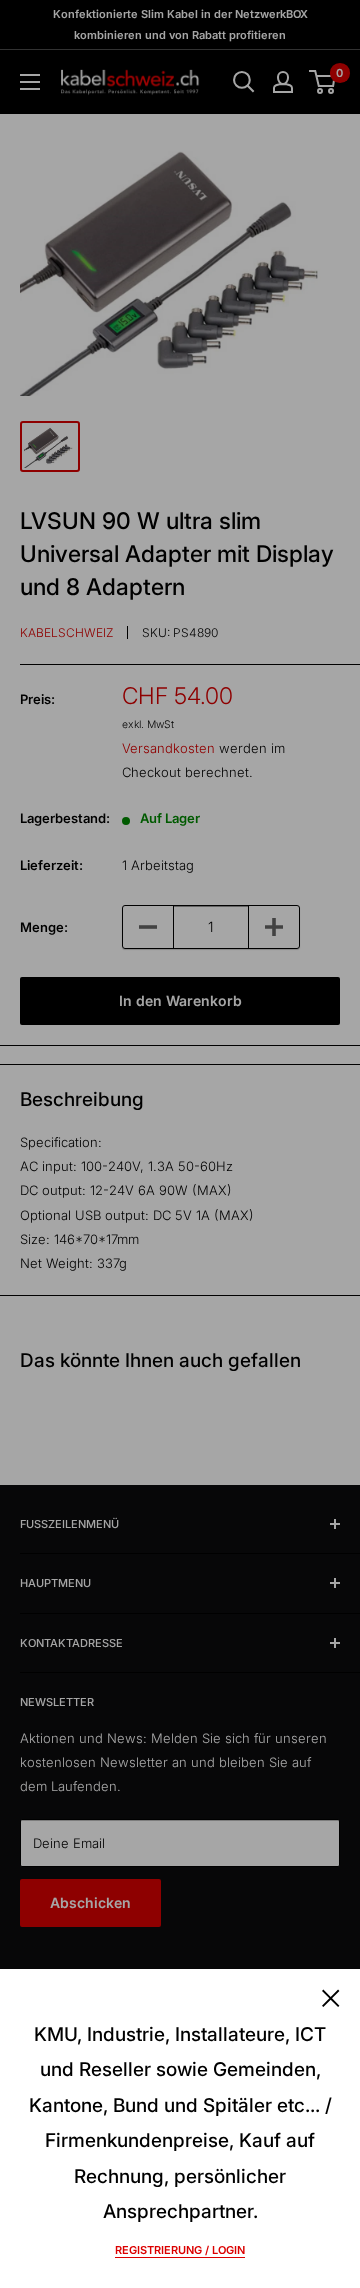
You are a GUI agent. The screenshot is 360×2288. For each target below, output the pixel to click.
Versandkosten (168, 748)
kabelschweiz (66, 632)
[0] (323, 82)
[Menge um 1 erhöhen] (274, 927)
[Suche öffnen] (244, 82)
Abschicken (90, 1902)
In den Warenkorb (180, 1000)
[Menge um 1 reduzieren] (148, 927)
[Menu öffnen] (30, 82)
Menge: (44, 927)
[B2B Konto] (283, 82)
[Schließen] (331, 1997)
